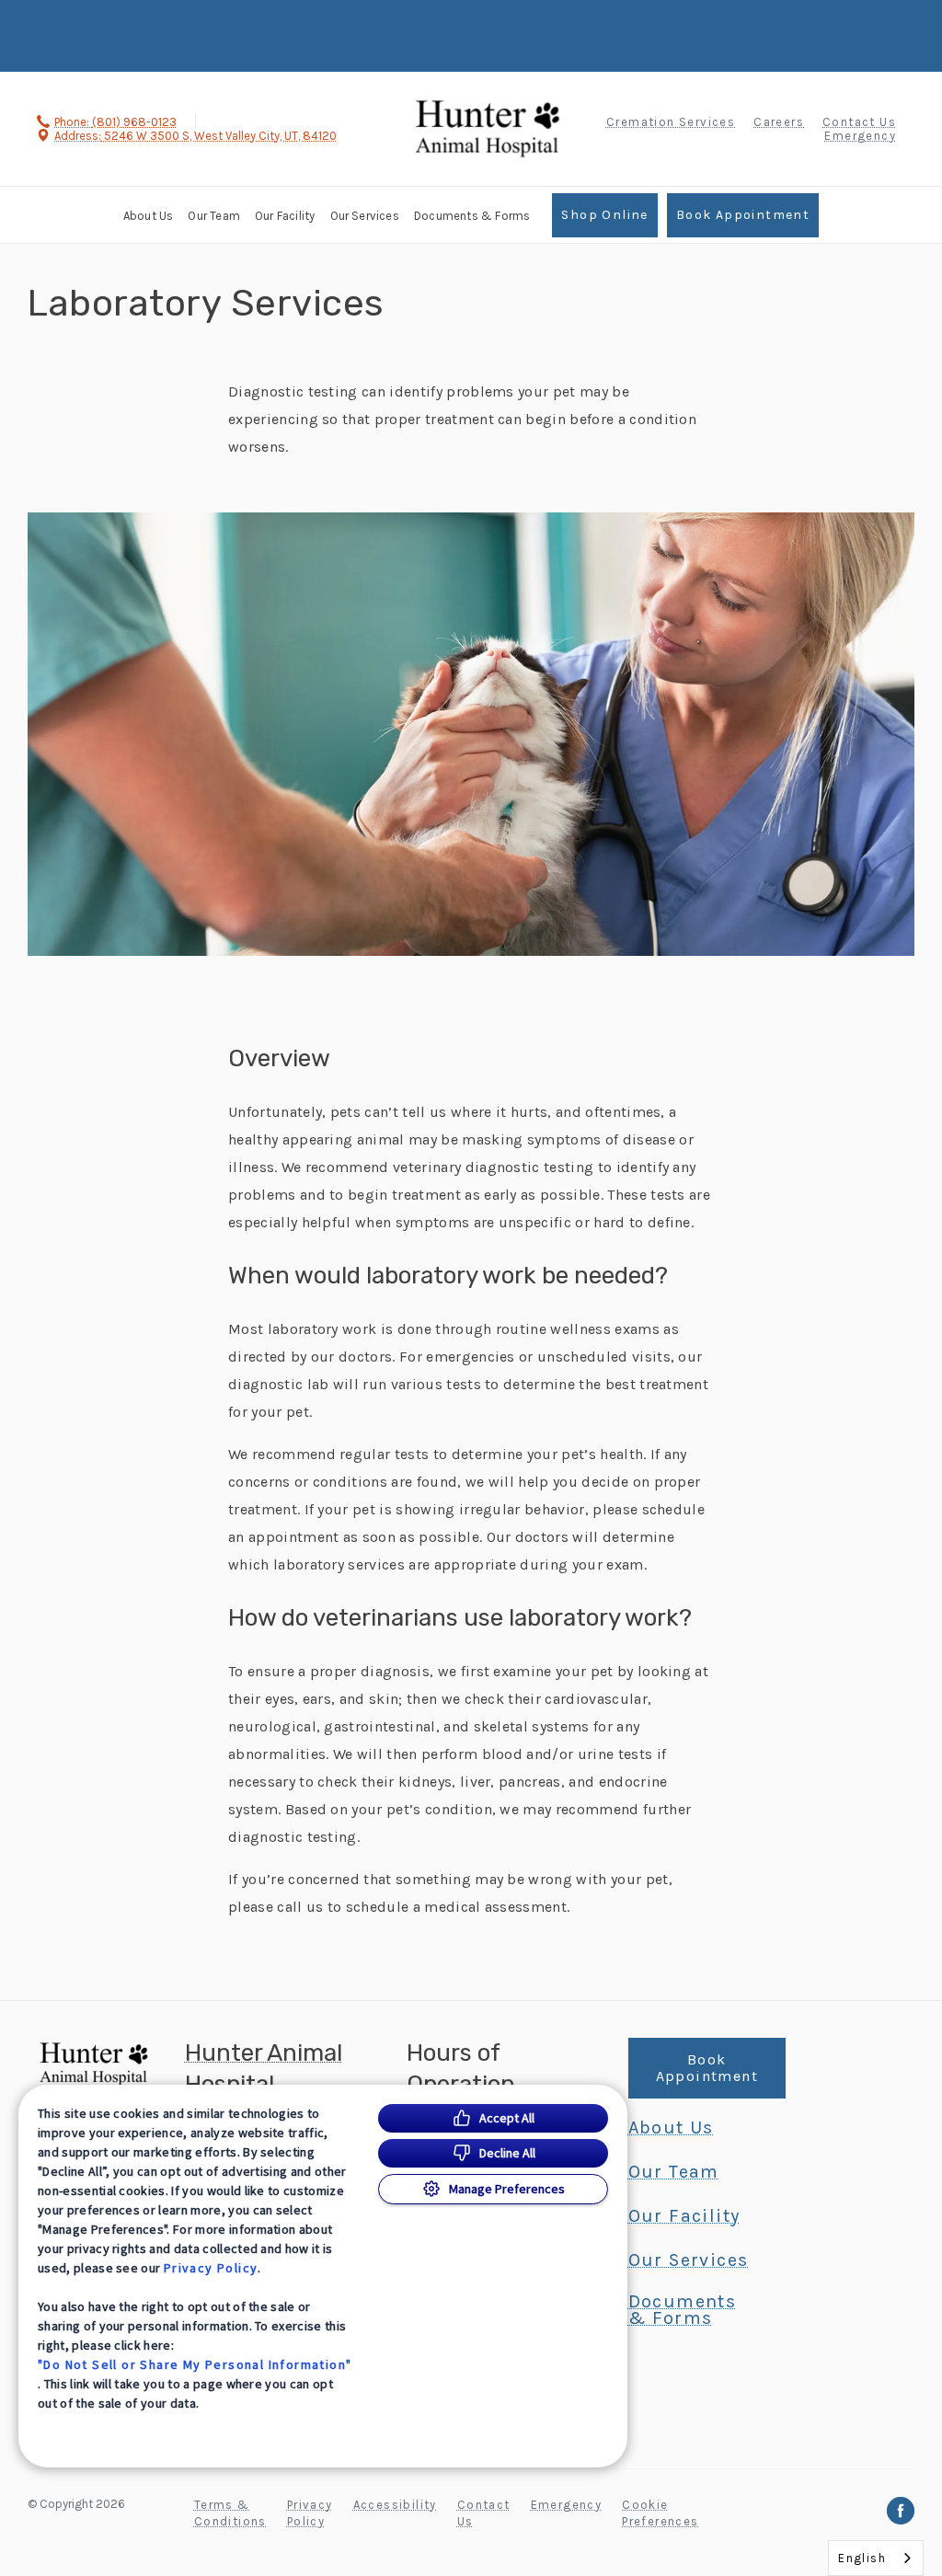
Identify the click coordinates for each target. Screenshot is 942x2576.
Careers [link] (779, 122)
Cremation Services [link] (671, 122)
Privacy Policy (211, 2268)
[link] (488, 126)
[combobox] (876, 2558)
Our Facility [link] (285, 216)
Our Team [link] (214, 216)
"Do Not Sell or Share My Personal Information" (195, 2364)
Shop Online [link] (604, 215)
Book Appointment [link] (743, 215)
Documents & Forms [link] (472, 216)
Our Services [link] (365, 216)
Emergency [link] (860, 136)
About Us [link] (149, 216)
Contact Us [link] (859, 122)
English (862, 2558)
